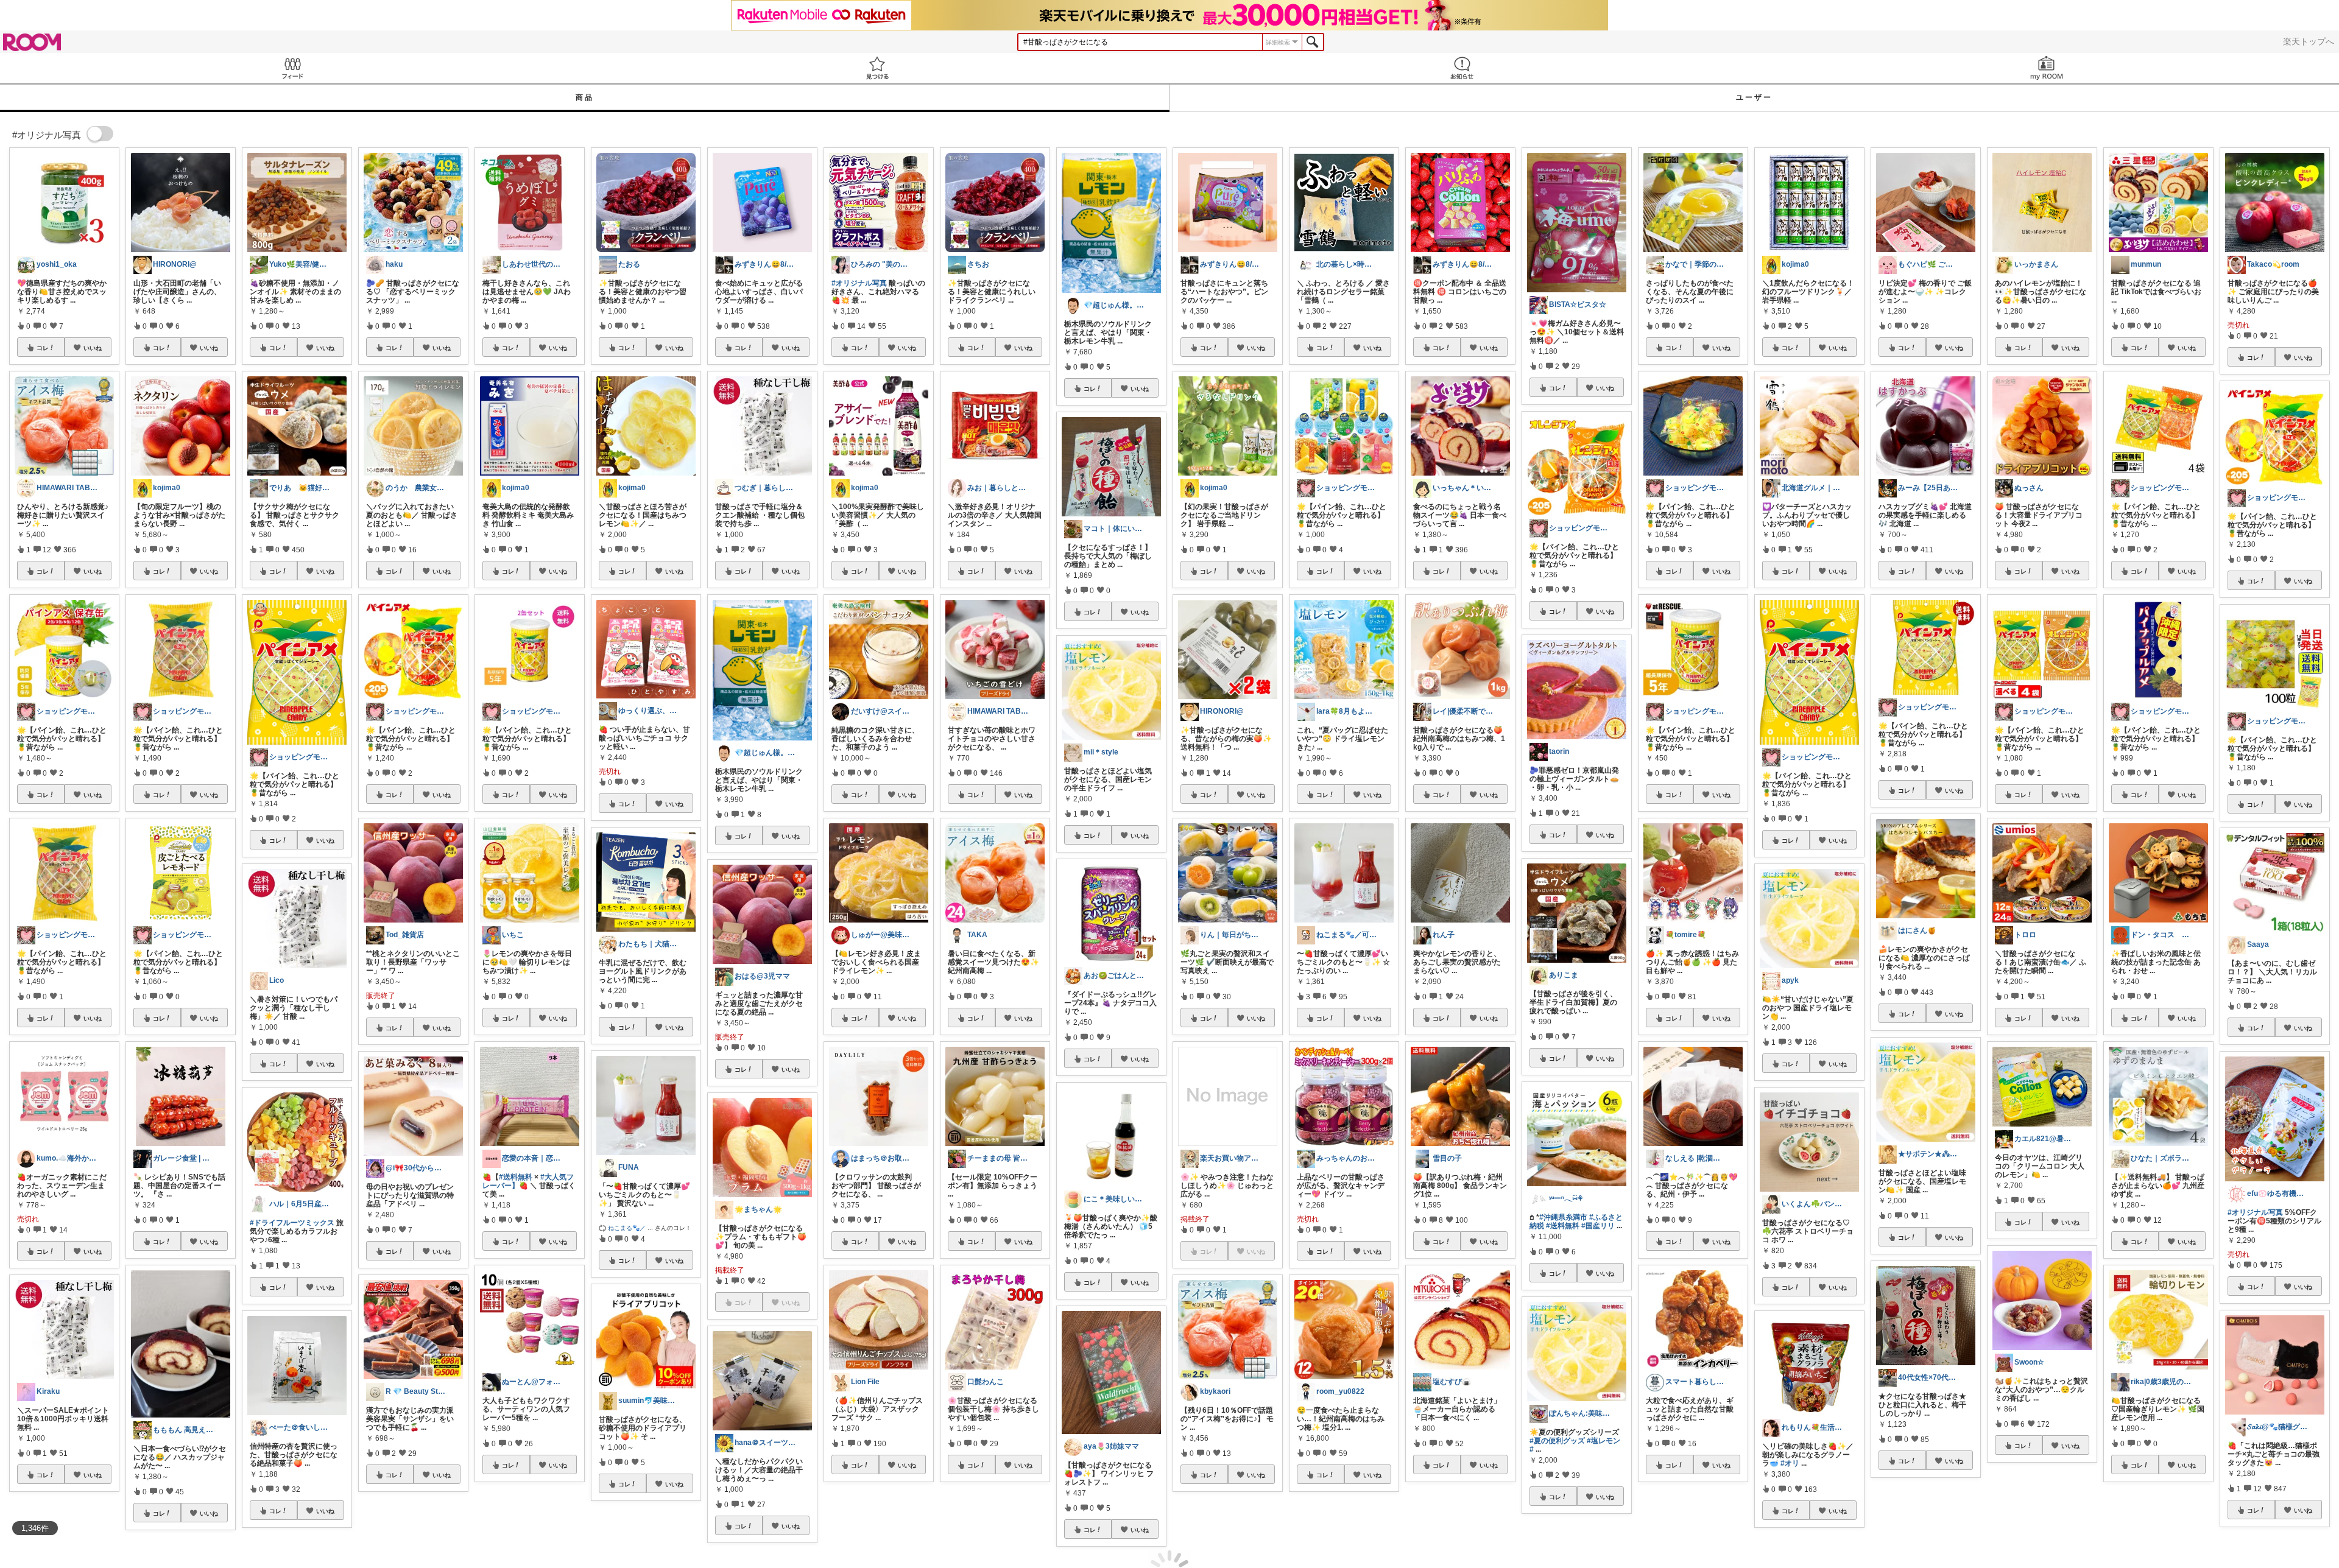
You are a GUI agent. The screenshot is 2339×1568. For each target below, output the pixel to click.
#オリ (1790, 1463)
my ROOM (2047, 68)
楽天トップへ (2309, 41)
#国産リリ (1598, 1226)
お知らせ (1462, 68)
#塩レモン (1603, 1441)
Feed (292, 68)
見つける (877, 68)
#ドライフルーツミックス (292, 1223)
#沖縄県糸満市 (1563, 1217)
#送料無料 (516, 1177)
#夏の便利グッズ (1557, 1441)
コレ (43, 348)
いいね (93, 348)
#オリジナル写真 (859, 283)
